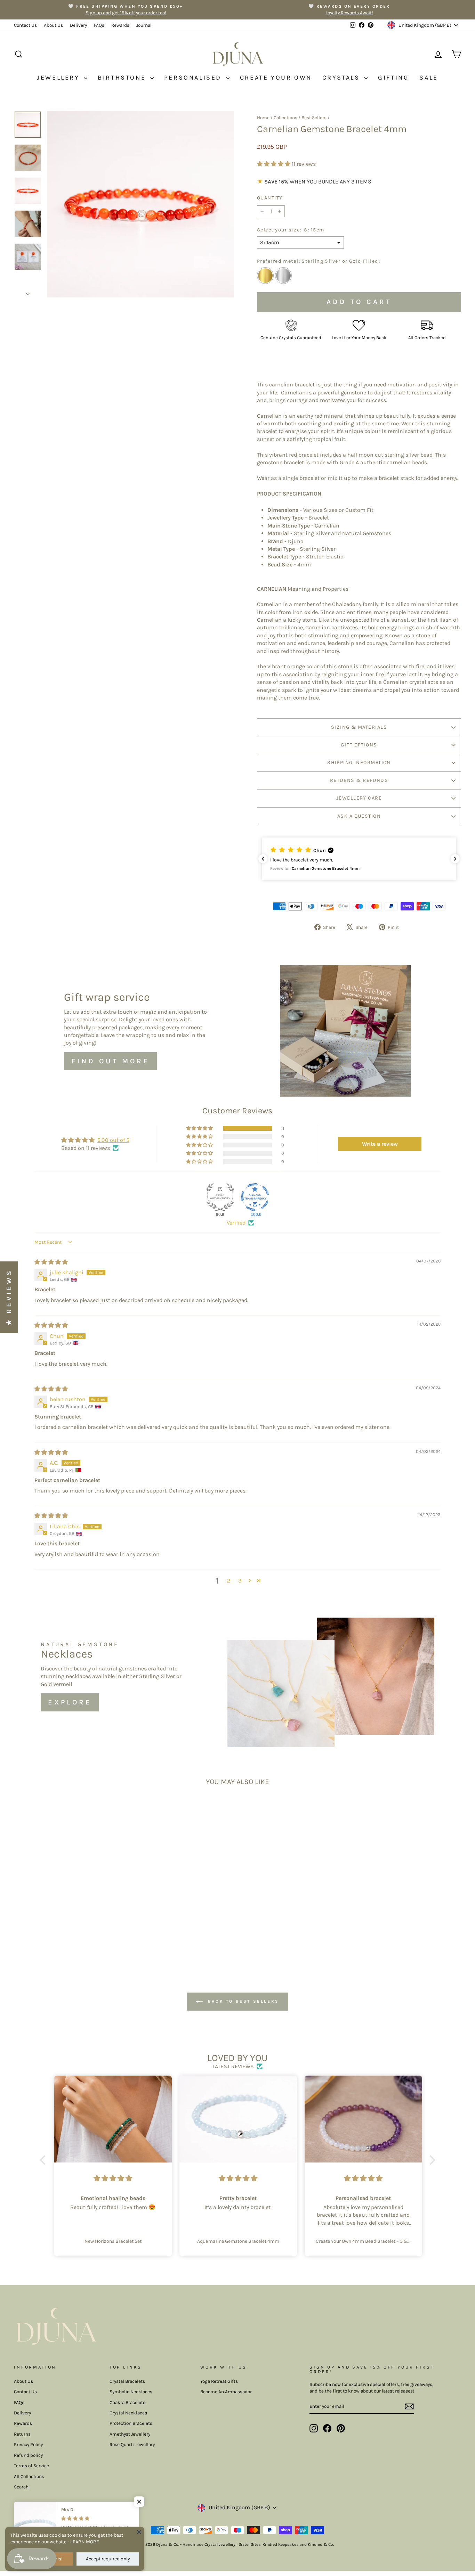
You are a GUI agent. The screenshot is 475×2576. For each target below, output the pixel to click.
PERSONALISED (194, 77)
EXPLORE (70, 1702)
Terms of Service (31, 2466)
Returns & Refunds (359, 780)
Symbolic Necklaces (131, 2392)
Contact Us (25, 25)
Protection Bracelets (131, 2423)
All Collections (29, 2476)
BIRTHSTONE (123, 77)
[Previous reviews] (263, 859)
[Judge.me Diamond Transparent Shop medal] (255, 1197)
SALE (429, 77)
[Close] (139, 2532)
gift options (359, 745)
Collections (285, 118)
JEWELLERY (59, 77)
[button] (274, 164)
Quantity (270, 198)
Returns (22, 2434)
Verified (236, 1223)
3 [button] (240, 1581)
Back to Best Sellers (242, 2001)
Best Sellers (314, 118)
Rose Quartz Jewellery (132, 2444)
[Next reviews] (455, 859)
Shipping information (359, 763)
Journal (144, 25)
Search (21, 2487)
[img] (51, 1262)
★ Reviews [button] (9, 1297)
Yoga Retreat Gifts (219, 2381)
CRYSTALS (342, 77)
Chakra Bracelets (127, 2402)
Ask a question (359, 816)
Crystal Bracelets (127, 2381)
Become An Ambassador (226, 2392)
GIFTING (393, 77)
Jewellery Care (359, 798)
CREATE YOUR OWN (276, 77)
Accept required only (108, 2559)
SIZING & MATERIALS (359, 727)
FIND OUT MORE (110, 1061)
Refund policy (28, 2455)
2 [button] (229, 1581)
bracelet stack (396, 478)
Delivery (78, 25)
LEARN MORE (85, 2542)
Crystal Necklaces (128, 2413)
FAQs (99, 25)
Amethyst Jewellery (130, 2434)
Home (263, 118)
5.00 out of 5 (113, 1140)
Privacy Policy (28, 2444)
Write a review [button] (380, 1144)
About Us (53, 25)
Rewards (120, 25)
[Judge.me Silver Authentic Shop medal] (220, 1197)
